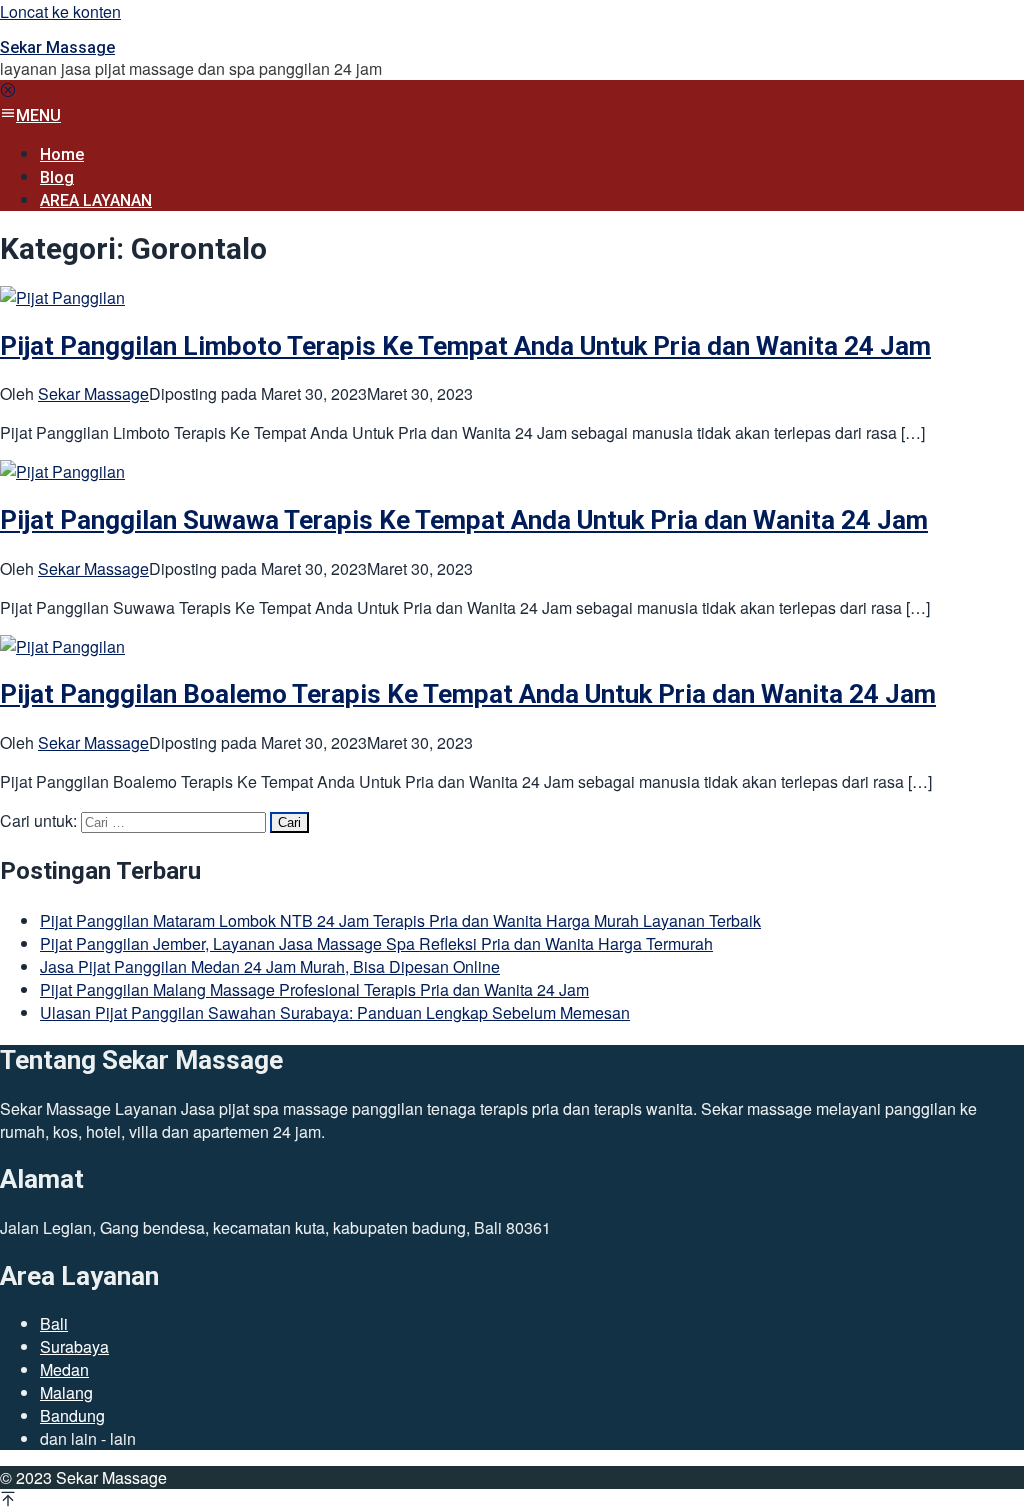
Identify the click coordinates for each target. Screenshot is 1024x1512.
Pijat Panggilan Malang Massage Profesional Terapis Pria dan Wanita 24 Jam (314, 989)
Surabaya (74, 1346)
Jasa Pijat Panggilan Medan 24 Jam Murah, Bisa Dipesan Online (270, 966)
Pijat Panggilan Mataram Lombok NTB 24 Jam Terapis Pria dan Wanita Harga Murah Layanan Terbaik (400, 920)
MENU (38, 115)
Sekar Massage (57, 47)
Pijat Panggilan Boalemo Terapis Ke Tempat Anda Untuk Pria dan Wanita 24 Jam (468, 694)
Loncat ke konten (60, 11)
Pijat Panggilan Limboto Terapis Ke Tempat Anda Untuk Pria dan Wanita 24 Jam (465, 346)
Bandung (72, 1415)
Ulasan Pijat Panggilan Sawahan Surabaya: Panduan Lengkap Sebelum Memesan (335, 1012)
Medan (64, 1369)
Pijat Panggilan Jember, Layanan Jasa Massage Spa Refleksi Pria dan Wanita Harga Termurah (376, 943)
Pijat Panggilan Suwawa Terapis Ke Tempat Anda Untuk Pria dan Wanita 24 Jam (464, 520)
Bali (54, 1323)
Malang (66, 1392)
